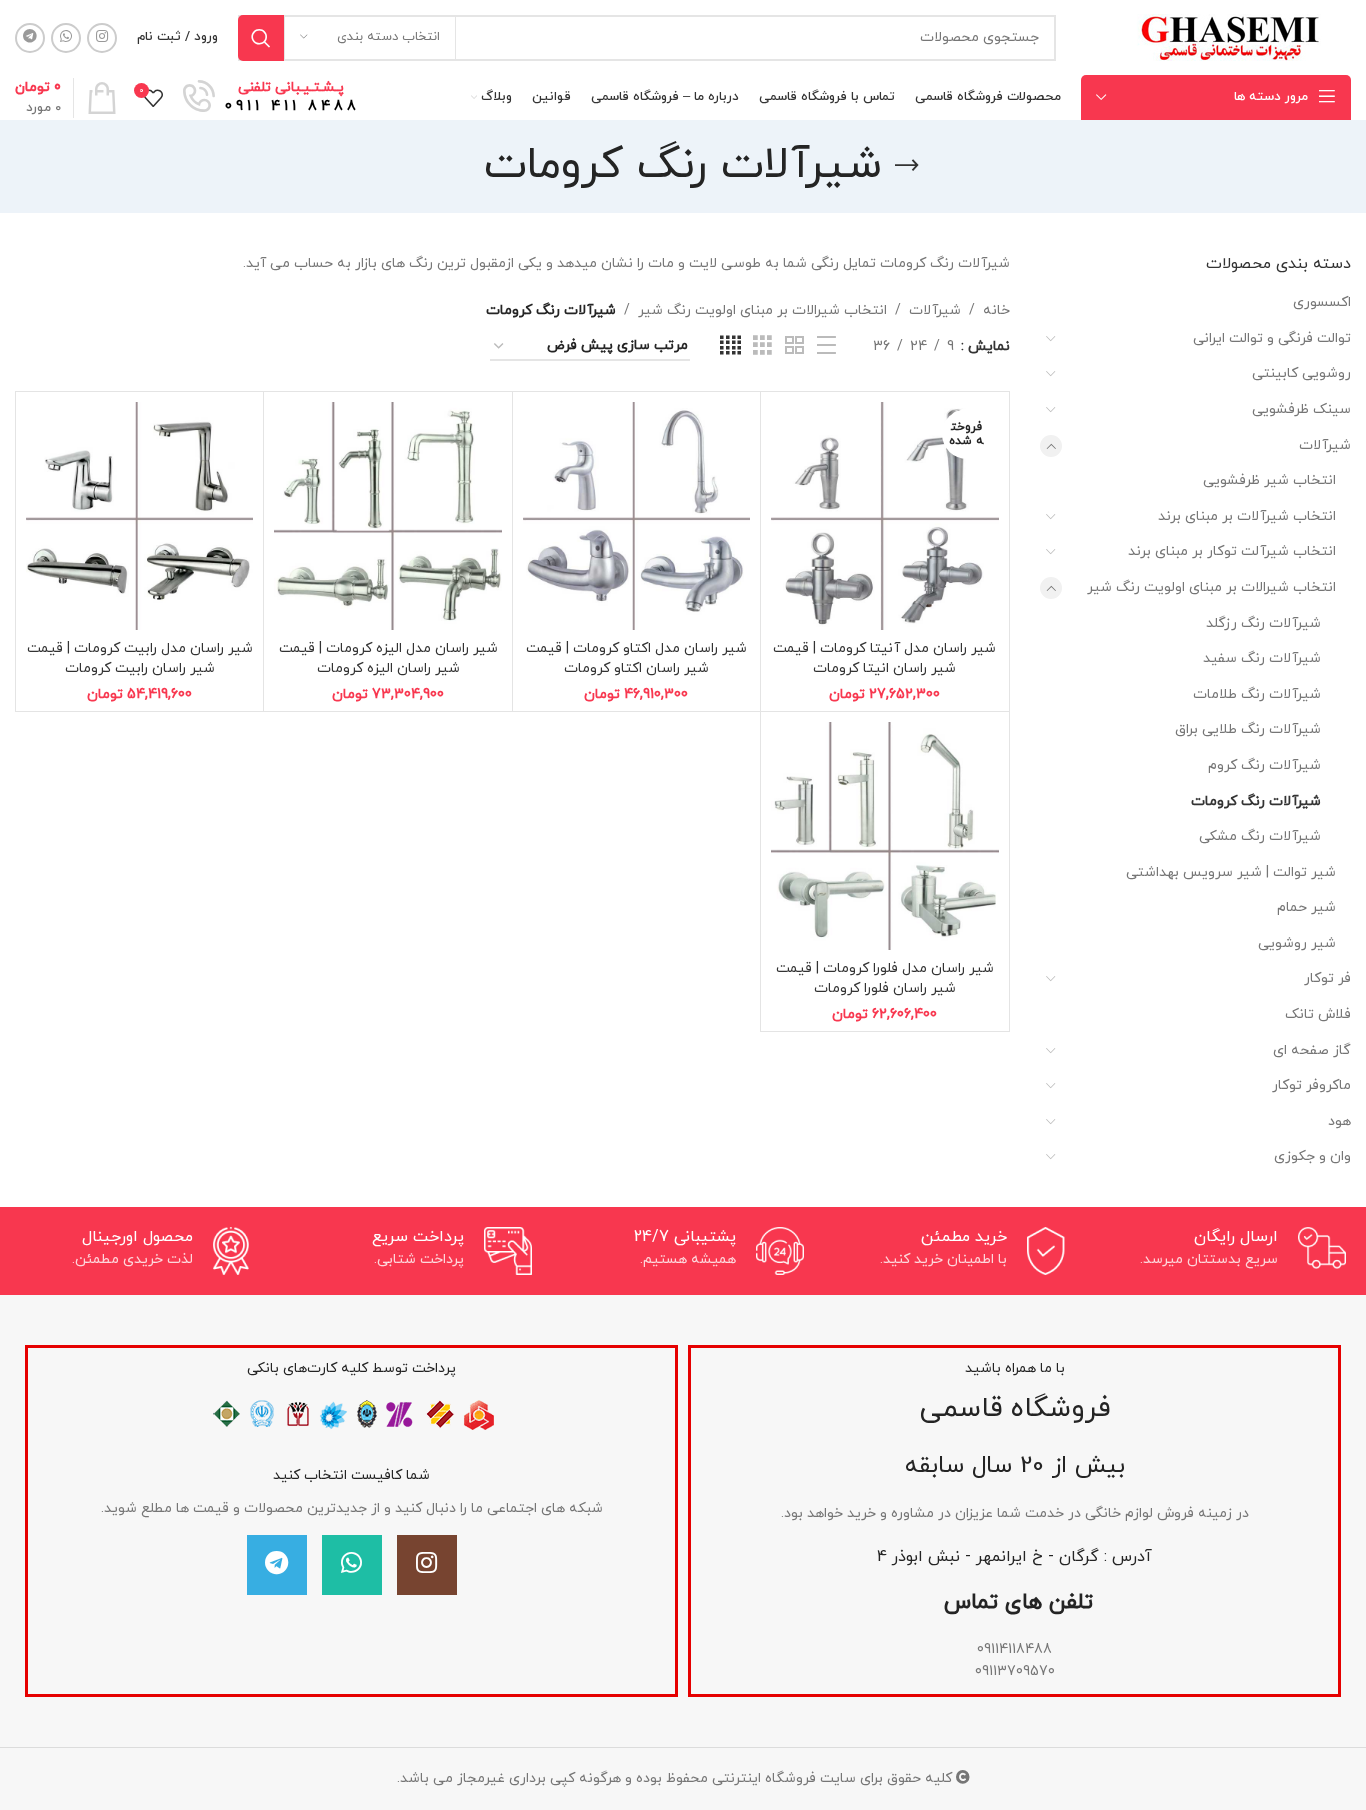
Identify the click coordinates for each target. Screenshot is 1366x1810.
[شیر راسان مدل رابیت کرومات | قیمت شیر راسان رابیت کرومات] (139, 515)
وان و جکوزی (1312, 1156)
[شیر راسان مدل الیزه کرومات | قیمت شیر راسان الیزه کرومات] (387, 515)
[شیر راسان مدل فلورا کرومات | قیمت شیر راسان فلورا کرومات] (884, 835)
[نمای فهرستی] (826, 346)
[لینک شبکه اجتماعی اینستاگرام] (102, 38)
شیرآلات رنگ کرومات (1256, 801)
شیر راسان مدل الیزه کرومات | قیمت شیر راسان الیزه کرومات (388, 658)
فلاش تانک (1318, 1014)
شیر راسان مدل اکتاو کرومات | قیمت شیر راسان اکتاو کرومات (636, 658)
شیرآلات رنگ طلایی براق (1248, 729)
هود (1339, 1121)
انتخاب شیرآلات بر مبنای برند (1247, 516)
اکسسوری (1322, 302)
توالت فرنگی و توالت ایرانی (1272, 338)
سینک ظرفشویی (1301, 409)
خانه (996, 310)
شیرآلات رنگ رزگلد (1263, 623)
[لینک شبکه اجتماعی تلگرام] (30, 38)
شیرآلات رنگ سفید (1262, 658)
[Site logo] (1228, 36)
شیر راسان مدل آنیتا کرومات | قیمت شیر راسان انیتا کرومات (884, 658)
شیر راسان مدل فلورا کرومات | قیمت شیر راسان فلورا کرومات (885, 978)
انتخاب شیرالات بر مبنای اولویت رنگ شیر (1211, 587)
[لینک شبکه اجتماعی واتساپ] (66, 38)
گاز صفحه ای (1312, 1050)
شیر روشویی (1297, 943)
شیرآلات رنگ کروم (1264, 765)
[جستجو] (261, 38)
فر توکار (1327, 978)
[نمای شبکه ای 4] (730, 346)
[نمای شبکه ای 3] (762, 346)
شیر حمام (1306, 907)
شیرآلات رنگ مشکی (1260, 836)
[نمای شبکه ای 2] (794, 346)
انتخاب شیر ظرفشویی (1269, 480)
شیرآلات (1325, 445)
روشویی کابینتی (1301, 373)
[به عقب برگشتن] (907, 166)
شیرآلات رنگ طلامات (1257, 694)
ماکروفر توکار (1311, 1085)
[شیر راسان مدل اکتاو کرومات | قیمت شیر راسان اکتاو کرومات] (636, 515)
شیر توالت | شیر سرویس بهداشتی (1231, 872)
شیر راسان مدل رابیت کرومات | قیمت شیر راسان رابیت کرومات (140, 658)
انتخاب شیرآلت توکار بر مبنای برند (1232, 551)
